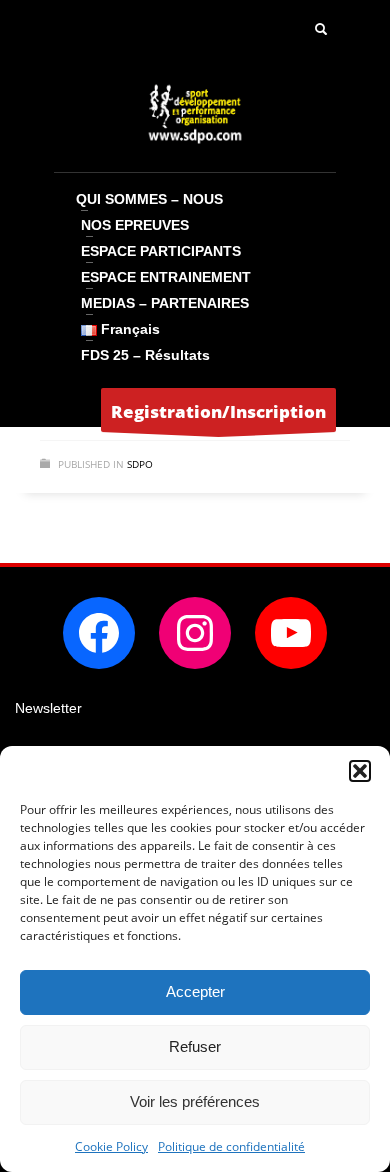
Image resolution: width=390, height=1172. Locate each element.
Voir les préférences (195, 1101)
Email (33, 741)
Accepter (195, 991)
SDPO (140, 464)
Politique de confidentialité (231, 1146)
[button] (360, 771)
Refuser (195, 1046)
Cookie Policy (111, 1146)
